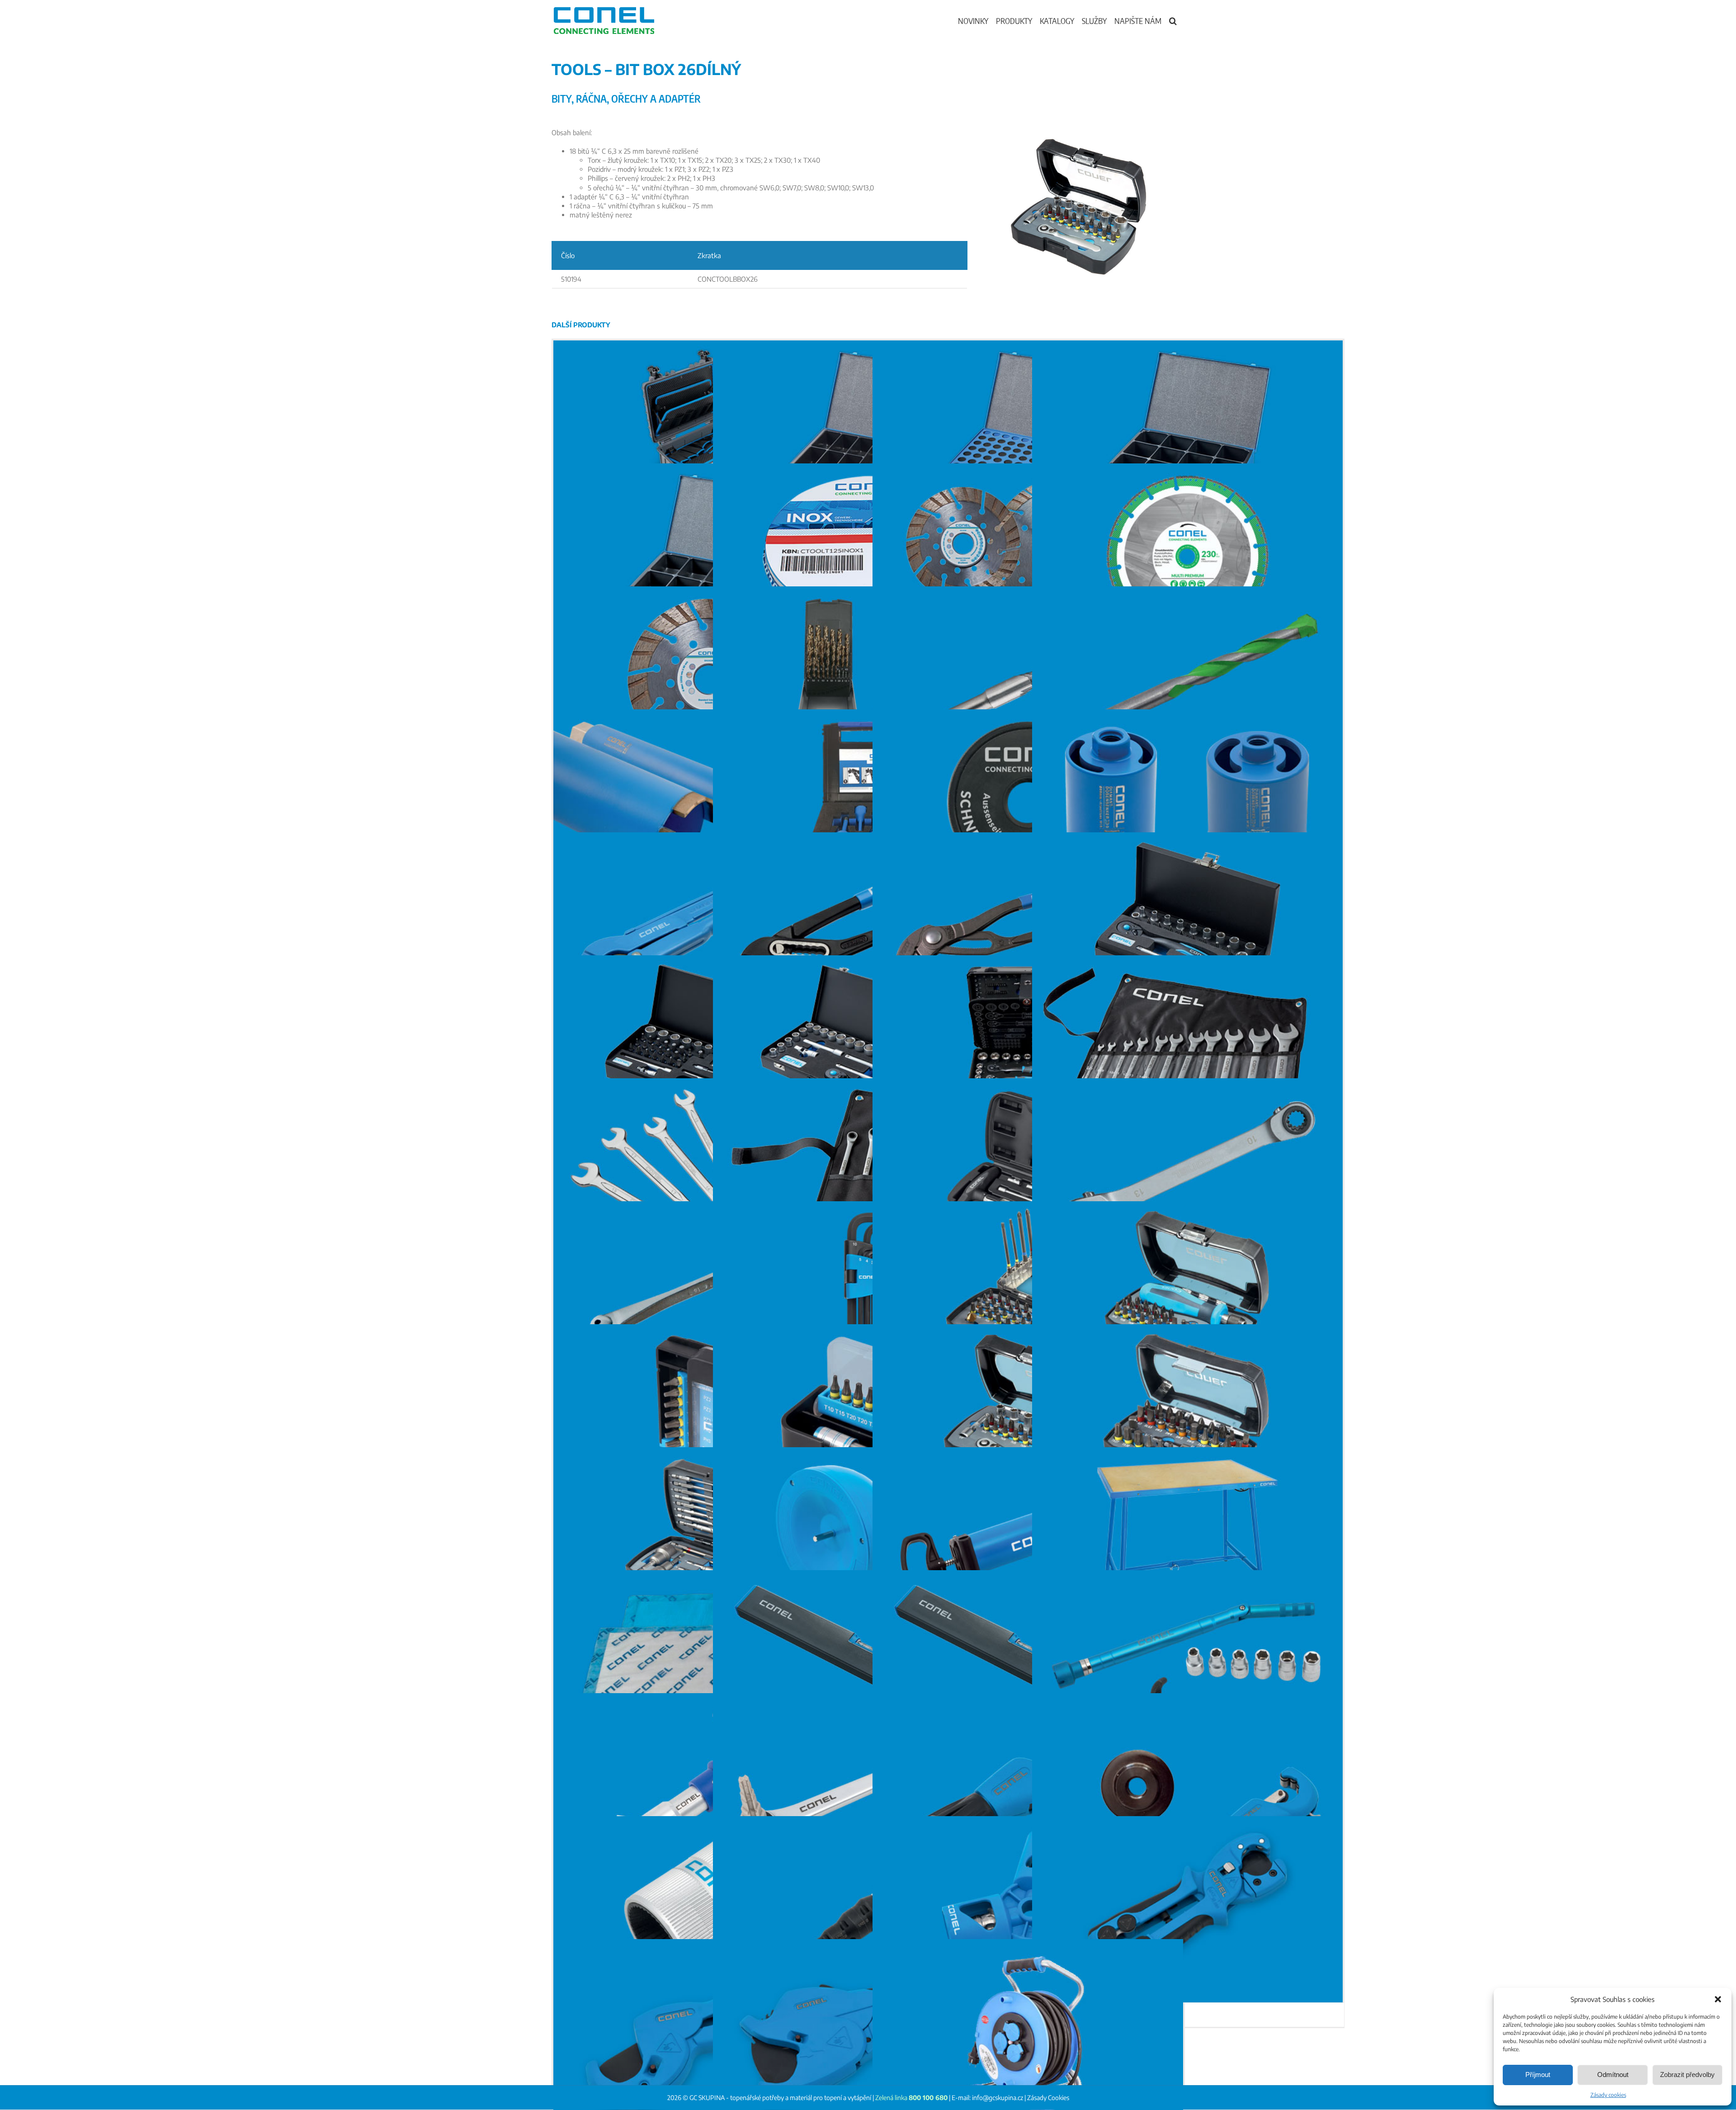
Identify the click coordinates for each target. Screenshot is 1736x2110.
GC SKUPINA (707, 2098)
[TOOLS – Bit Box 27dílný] (709, 1540)
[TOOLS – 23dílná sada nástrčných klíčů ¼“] (1187, 925)
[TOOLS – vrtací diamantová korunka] (709, 802)
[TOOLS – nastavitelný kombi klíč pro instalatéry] (1187, 1663)
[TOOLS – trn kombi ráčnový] (868, 1909)
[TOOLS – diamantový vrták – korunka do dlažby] (868, 802)
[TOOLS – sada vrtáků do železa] (868, 680)
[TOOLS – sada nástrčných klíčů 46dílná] (709, 1048)
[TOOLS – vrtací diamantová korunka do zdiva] (1187, 802)
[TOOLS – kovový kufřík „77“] (1028, 434)
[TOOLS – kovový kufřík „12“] (1187, 434)
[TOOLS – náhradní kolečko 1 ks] (1187, 1786)
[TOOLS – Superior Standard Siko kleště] (868, 925)
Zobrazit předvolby (1687, 2075)
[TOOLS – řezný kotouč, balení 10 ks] (868, 557)
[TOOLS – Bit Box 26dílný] (1028, 1417)
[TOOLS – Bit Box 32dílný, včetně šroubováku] (1187, 1294)
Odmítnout (1613, 2075)
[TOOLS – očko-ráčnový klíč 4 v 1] (1187, 1171)
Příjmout (1538, 2075)
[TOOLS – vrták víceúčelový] (1187, 680)
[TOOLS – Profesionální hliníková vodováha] (868, 1663)
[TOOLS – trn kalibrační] (1028, 1909)
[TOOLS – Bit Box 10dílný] (868, 1417)
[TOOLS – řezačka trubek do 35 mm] (1028, 1786)
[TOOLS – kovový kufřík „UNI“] (868, 434)
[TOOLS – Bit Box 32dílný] (1187, 1417)
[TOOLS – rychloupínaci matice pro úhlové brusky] (1028, 802)
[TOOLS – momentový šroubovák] (1028, 1171)
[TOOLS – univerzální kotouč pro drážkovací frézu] (709, 680)
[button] (1718, 1999)
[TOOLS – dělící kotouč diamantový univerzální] (1028, 557)
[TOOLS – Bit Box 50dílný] (1028, 1294)
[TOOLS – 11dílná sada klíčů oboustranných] (1187, 1048)
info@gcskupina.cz (998, 2098)
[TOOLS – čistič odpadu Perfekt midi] (868, 1540)
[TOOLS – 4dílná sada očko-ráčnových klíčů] (868, 1171)
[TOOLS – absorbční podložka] (709, 1663)
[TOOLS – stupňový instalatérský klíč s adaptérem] (868, 1786)
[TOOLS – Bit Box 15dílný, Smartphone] (709, 1417)
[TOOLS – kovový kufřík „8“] (709, 557)
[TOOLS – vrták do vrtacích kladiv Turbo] (1028, 680)
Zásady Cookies (1048, 2098)
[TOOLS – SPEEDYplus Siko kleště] (1028, 925)
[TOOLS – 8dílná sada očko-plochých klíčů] (709, 1171)
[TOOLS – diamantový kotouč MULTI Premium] (1187, 557)
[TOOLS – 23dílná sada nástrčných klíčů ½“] (868, 1048)
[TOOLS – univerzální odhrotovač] (709, 1909)
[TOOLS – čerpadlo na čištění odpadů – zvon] (1028, 1540)
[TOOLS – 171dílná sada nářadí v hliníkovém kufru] (1028, 1048)
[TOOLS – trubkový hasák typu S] (709, 925)
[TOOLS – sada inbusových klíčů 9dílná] (868, 1294)
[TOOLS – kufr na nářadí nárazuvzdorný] (709, 434)
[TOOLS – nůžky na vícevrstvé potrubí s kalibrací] (1187, 1909)
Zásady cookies (1608, 2095)
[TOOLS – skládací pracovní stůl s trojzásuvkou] (1187, 1540)
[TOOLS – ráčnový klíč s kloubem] (709, 1294)
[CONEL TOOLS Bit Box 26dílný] (1080, 131)
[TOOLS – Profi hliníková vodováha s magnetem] (1028, 1663)
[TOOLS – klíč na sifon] (709, 1786)
